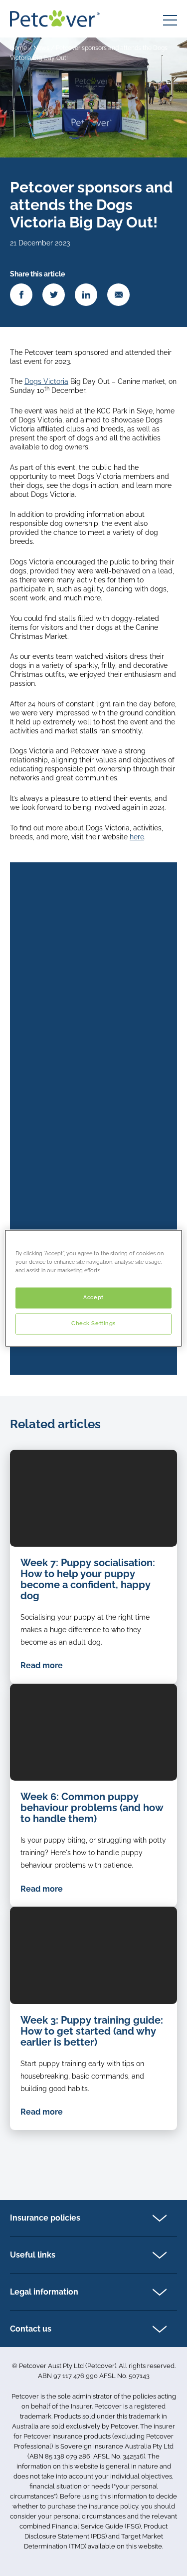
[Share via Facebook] (21, 295)
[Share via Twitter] (54, 295)
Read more (42, 1665)
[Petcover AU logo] (55, 18)
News (41, 48)
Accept (93, 1297)
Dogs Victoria (46, 381)
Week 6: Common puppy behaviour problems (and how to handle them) (92, 1808)
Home (18, 48)
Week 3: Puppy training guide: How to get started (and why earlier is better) (92, 2031)
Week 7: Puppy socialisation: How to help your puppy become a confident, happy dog (88, 1579)
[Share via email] (118, 295)
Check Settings (93, 1323)
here (137, 837)
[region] (93, 1288)
